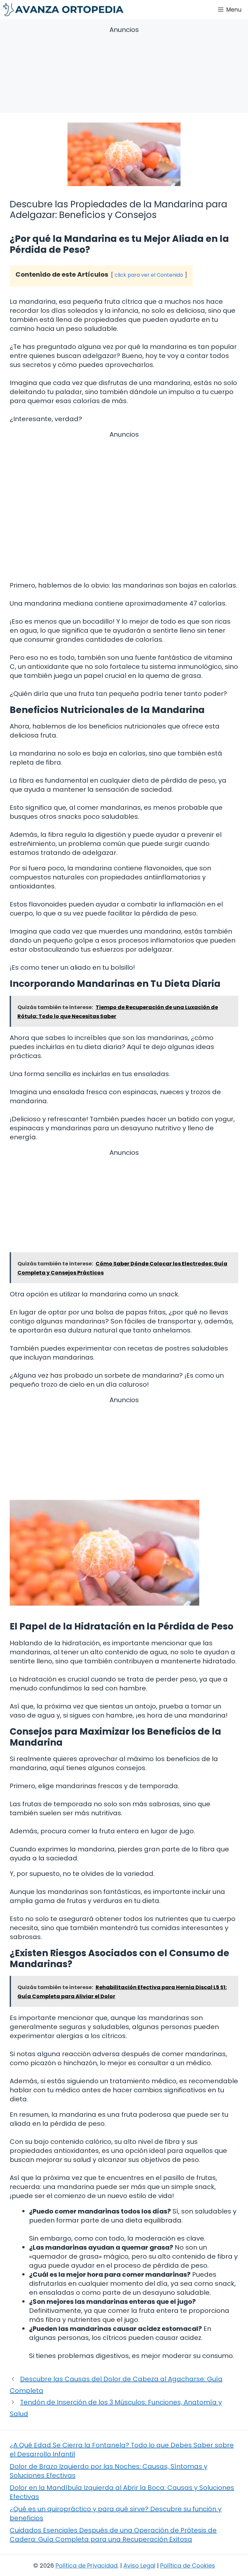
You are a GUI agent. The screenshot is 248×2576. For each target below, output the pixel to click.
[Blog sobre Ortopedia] (63, 10)
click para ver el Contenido (149, 275)
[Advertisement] (124, 71)
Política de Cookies (188, 2566)
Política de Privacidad (87, 2566)
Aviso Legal (139, 2566)
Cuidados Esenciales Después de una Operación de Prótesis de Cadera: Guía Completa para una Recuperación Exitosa (113, 2535)
